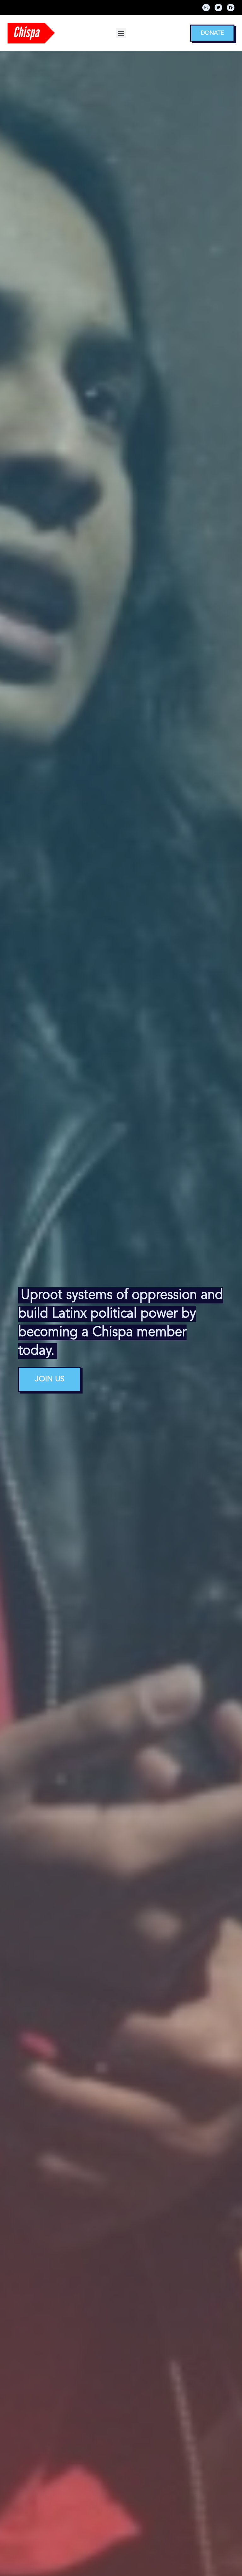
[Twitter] (218, 8)
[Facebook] (231, 8)
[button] (121, 33)
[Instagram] (206, 8)
